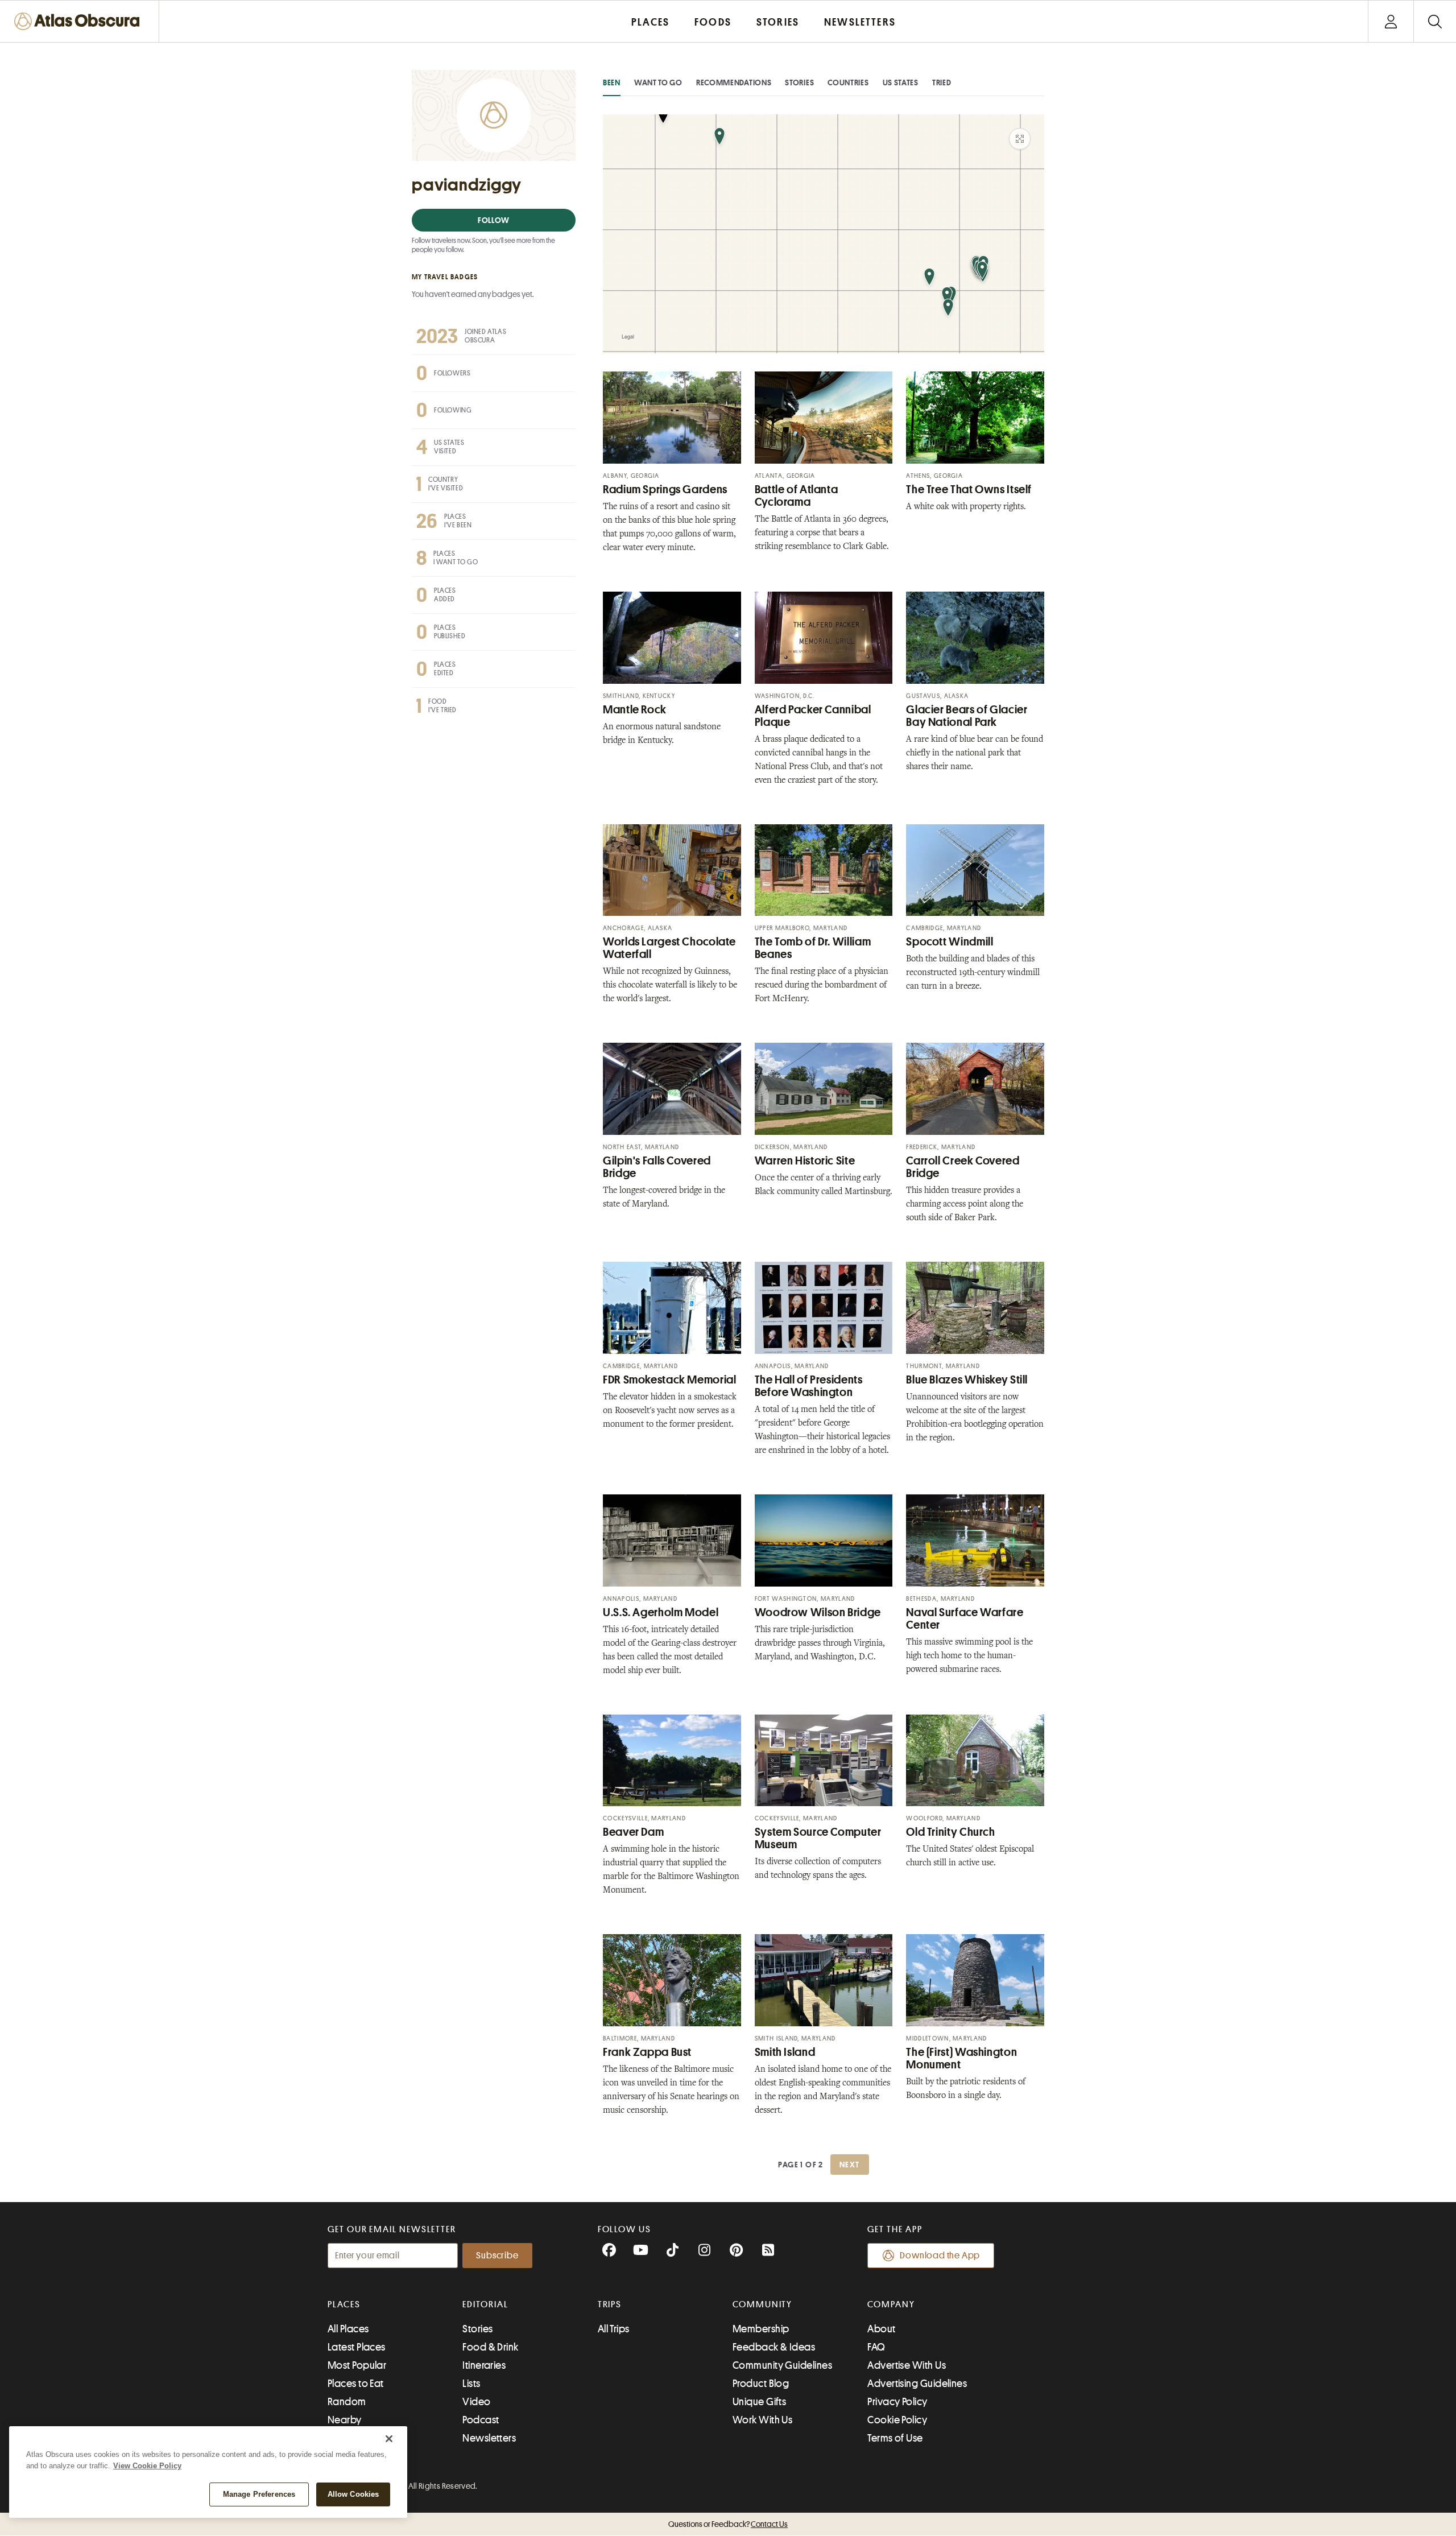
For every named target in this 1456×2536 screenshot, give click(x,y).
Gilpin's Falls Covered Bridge (657, 1167)
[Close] (389, 2439)
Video (476, 2402)
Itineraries (484, 2365)
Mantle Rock (635, 710)
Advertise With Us (907, 2365)
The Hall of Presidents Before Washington (809, 1386)
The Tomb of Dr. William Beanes (813, 948)
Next (850, 2165)
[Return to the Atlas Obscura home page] (80, 21)
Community (762, 2304)
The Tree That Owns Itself (969, 490)
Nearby (345, 2420)
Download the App (940, 2256)
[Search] (1435, 21)
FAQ (876, 2347)
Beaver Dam (633, 1832)
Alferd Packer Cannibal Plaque (813, 716)
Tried (942, 82)
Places (344, 2304)
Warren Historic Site (805, 1161)
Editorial (485, 2304)
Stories (799, 82)
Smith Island (785, 2052)
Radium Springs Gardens (665, 490)
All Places (348, 2329)
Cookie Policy (897, 2420)
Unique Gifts (759, 2402)
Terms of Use (895, 2438)
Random (347, 2402)
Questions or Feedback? (728, 2524)
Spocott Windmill (950, 942)
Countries (848, 82)
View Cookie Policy (147, 2466)
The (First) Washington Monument (961, 2058)
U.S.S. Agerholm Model (661, 1612)
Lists (471, 2384)
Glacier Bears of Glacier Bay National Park (967, 716)
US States (901, 82)
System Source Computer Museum (818, 1838)
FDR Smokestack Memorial (670, 1380)
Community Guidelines (782, 2365)
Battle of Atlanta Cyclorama (797, 496)
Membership (761, 2329)
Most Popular (357, 2365)
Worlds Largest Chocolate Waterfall (669, 948)
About (881, 2329)
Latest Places (357, 2347)
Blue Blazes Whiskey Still (967, 1380)
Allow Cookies (353, 2494)
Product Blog (761, 2384)
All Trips (614, 2329)
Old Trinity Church (950, 1832)
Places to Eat (356, 2384)
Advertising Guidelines (917, 2384)
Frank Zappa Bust (647, 2052)
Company (891, 2304)
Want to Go (658, 82)
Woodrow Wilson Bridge (818, 1612)
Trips (610, 2304)
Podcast (481, 2420)
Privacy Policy (897, 2402)
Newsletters (489, 2438)
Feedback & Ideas (774, 2347)
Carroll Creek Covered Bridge (963, 1167)
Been (612, 82)
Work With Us (762, 2420)
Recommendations (734, 82)
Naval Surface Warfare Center (965, 1619)
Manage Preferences (259, 2494)
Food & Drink (490, 2347)
